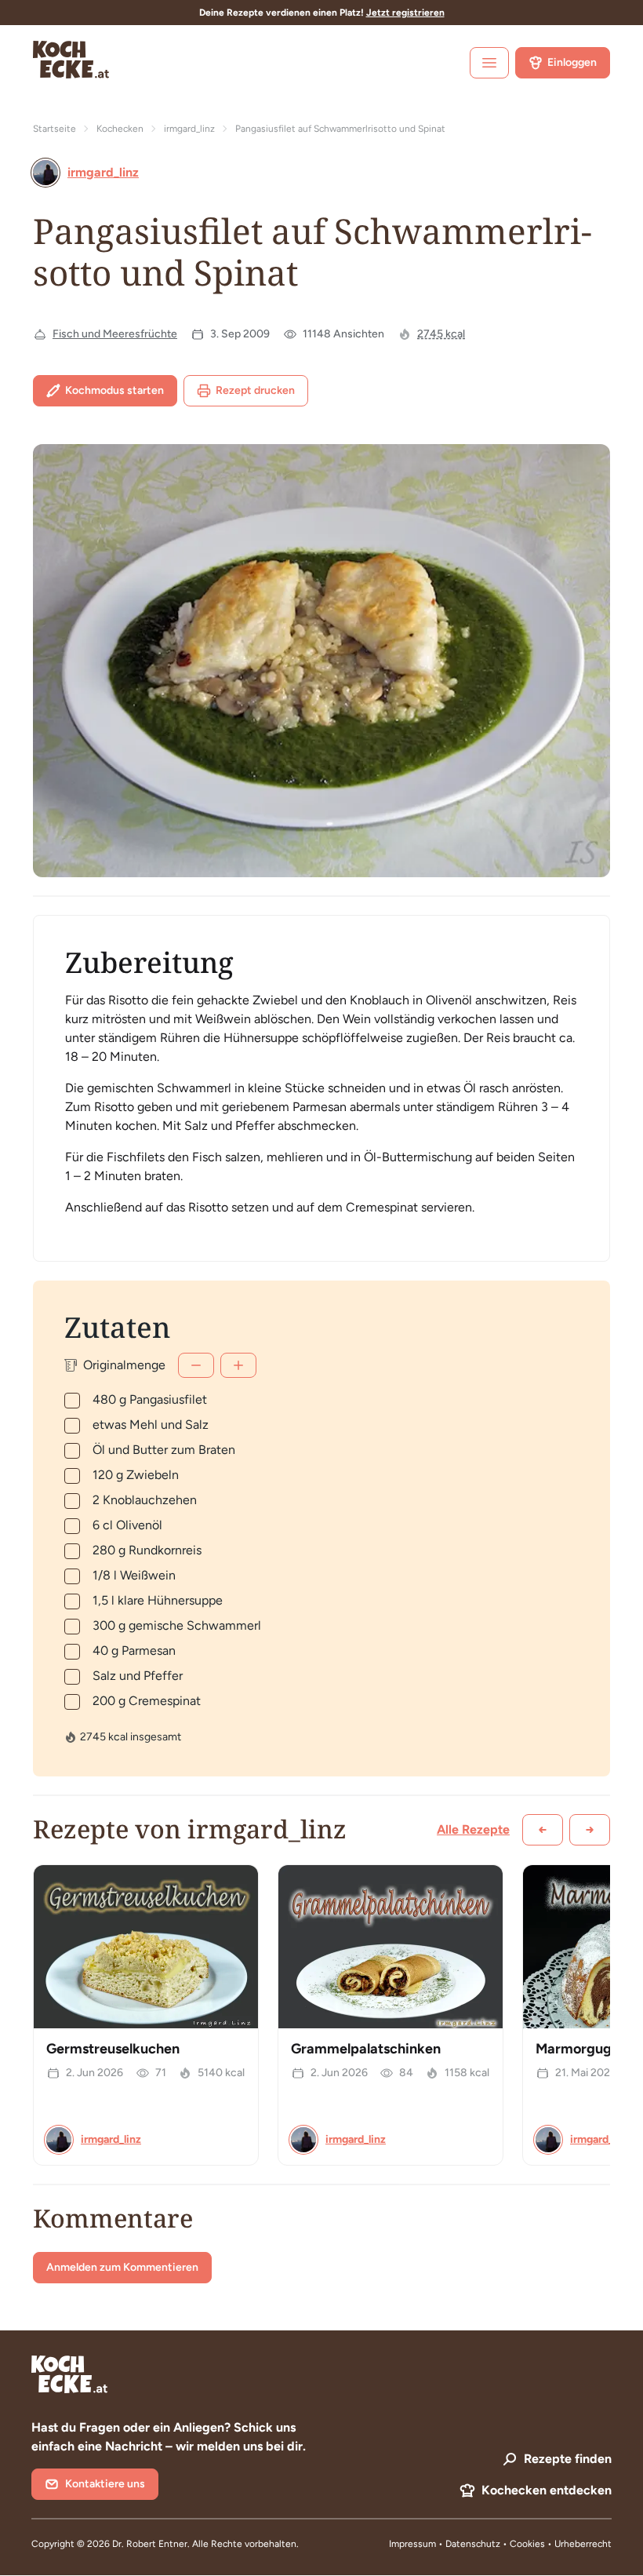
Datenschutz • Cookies (496, 2544)
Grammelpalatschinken (366, 2049)
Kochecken (120, 129)
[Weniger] (196, 1365)
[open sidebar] (489, 63)
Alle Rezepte (473, 1829)
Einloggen (572, 62)
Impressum (412, 2544)
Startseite (54, 129)
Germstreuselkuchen (113, 2049)
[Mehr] (238, 1365)
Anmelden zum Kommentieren (122, 2267)
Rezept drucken (255, 390)
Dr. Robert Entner (150, 2544)
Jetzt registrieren (405, 13)
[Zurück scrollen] (543, 1830)
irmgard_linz (189, 129)
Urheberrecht (583, 2544)
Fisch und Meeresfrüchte (115, 334)
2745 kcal (441, 334)
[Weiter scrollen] (590, 1830)
